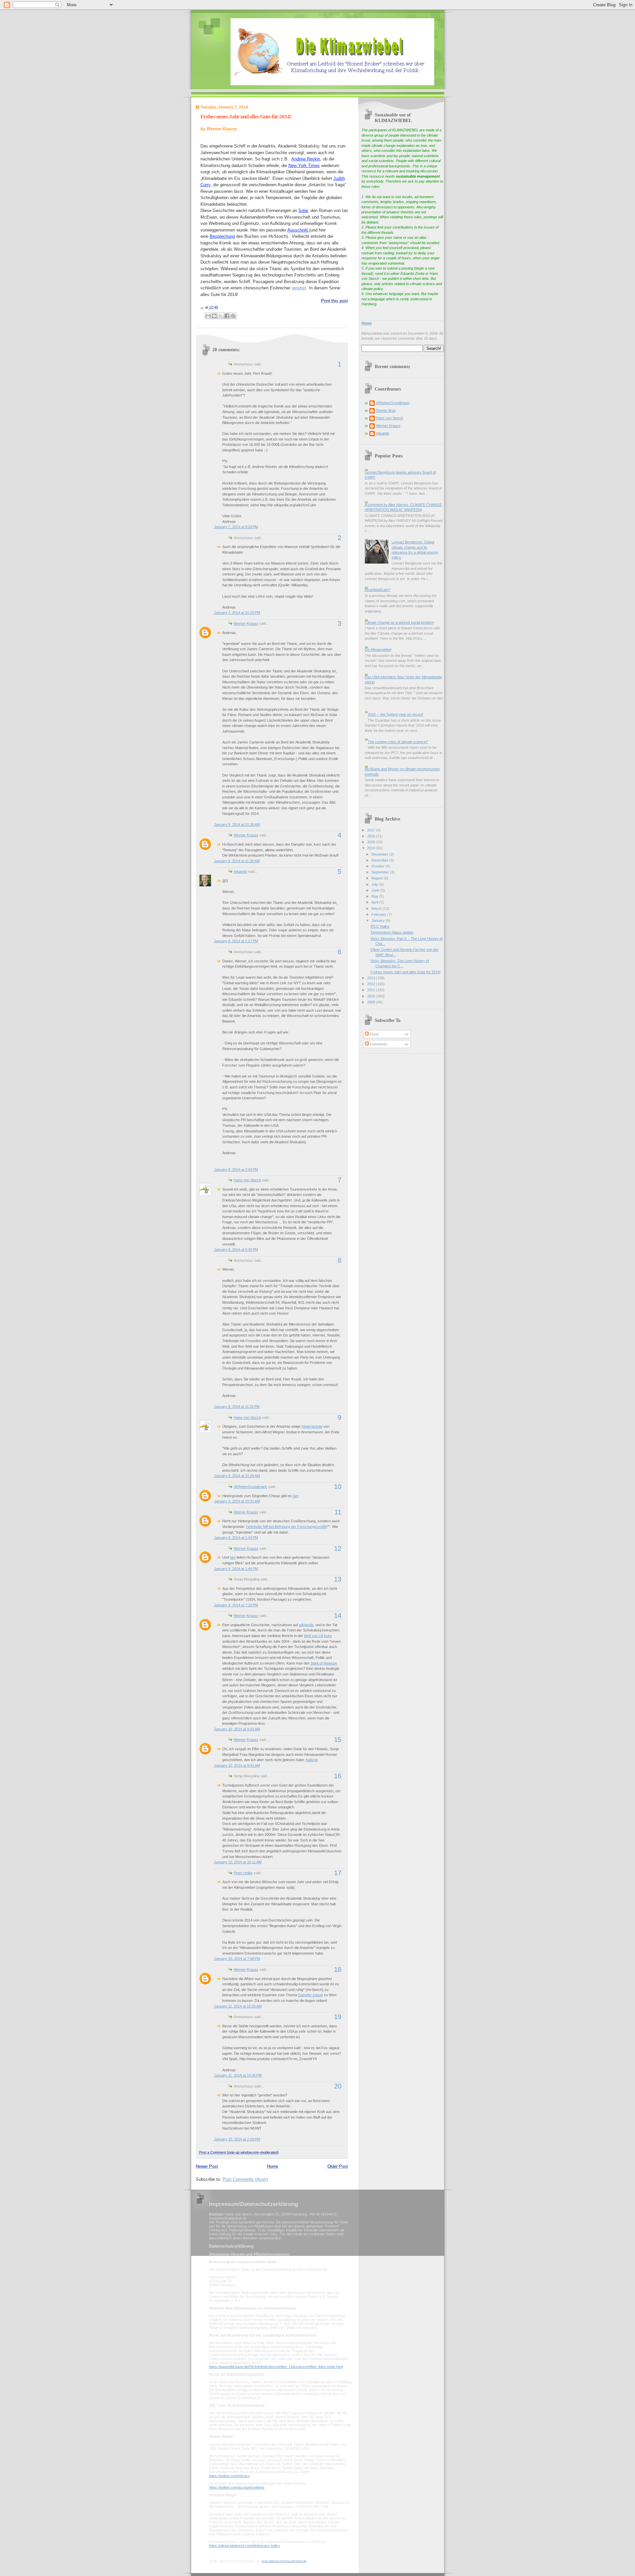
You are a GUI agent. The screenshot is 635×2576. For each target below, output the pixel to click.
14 (338, 1616)
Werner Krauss (246, 623)
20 (338, 2086)
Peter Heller (243, 1873)
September (381, 872)
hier (296, 1496)
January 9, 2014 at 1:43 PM (236, 1538)
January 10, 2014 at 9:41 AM (237, 1765)
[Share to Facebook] (227, 316)
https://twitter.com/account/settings (237, 2487)
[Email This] (208, 316)
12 (338, 1548)
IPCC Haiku (380, 926)
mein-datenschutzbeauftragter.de (284, 2561)
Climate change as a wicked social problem (399, 622)
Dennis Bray (386, 410)
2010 (372, 996)
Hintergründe (312, 1426)
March (377, 908)
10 (338, 1487)
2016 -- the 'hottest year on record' (396, 714)
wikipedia (306, 1625)
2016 (372, 836)
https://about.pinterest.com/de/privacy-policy (244, 2546)
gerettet (299, 288)
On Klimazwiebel (378, 650)
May (375, 896)
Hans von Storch (247, 1180)
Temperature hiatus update (392, 932)
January (379, 920)
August (378, 878)
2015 (372, 842)
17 (338, 1873)
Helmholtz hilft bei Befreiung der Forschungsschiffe (287, 1527)
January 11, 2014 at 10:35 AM (238, 2006)
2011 (372, 990)
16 (338, 1776)
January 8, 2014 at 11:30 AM (237, 861)
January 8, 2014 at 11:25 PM (237, 1407)
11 (338, 1512)
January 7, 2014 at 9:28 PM (236, 527)
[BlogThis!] (214, 316)
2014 (372, 848)
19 (338, 2017)
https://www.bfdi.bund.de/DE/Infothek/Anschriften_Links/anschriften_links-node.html (276, 2367)
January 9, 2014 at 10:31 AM (237, 1501)
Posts (374, 1034)
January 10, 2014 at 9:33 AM (237, 1729)
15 (338, 1740)
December (380, 854)
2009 (372, 1002)
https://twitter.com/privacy (229, 2476)
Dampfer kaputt (310, 1995)
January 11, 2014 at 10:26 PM (238, 2075)
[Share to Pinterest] (233, 316)
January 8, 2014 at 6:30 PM (236, 1249)
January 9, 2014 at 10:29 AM (237, 1476)
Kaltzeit (312, 1760)
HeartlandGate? (378, 590)
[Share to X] (221, 316)
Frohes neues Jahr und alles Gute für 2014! (246, 117)
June (376, 890)
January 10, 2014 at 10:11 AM (238, 1862)
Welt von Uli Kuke (318, 1636)
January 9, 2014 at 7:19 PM (236, 1605)
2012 (372, 984)
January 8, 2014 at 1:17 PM (236, 941)
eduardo (240, 871)
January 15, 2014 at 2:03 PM (237, 2139)
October (379, 866)
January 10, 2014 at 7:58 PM (237, 1959)
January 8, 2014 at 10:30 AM (237, 824)
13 (338, 1579)
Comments (378, 1044)
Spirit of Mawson (324, 1663)
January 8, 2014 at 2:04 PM (236, 1169)
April (375, 902)
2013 (372, 978)
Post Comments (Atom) (245, 2179)
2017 (372, 830)
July (375, 884)
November (380, 860)
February (379, 914)
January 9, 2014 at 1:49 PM (236, 1569)
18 (338, 1969)
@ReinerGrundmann (251, 1487)
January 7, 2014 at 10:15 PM (237, 612)
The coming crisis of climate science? (398, 742)
